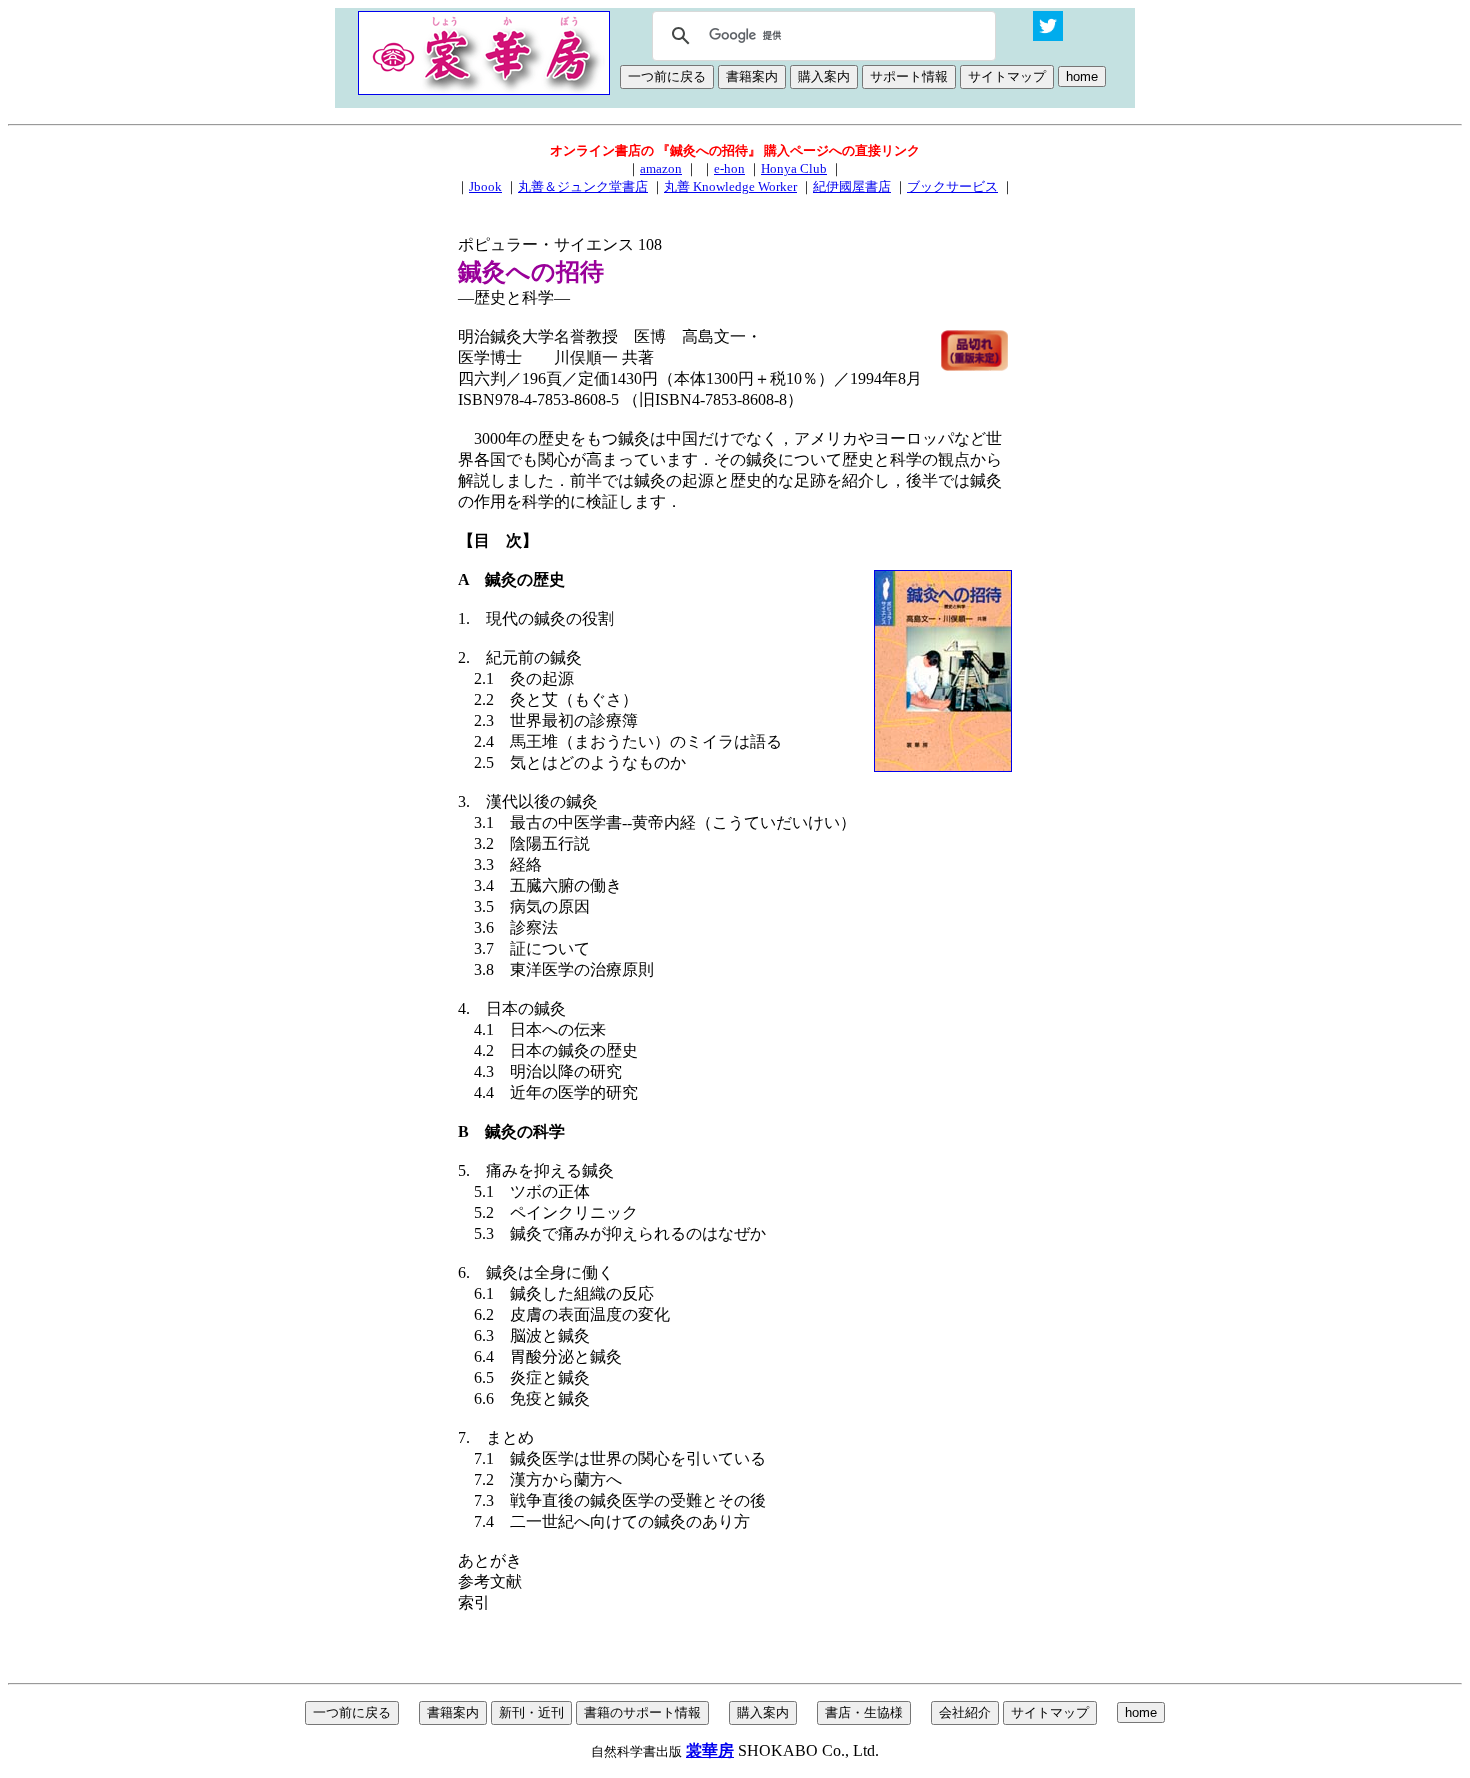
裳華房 (710, 1750)
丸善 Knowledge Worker (730, 186)
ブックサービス (952, 186)
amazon (661, 168)
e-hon (729, 168)
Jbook (485, 186)
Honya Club (794, 168)
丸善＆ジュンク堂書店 (583, 186)
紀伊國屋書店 (852, 186)
